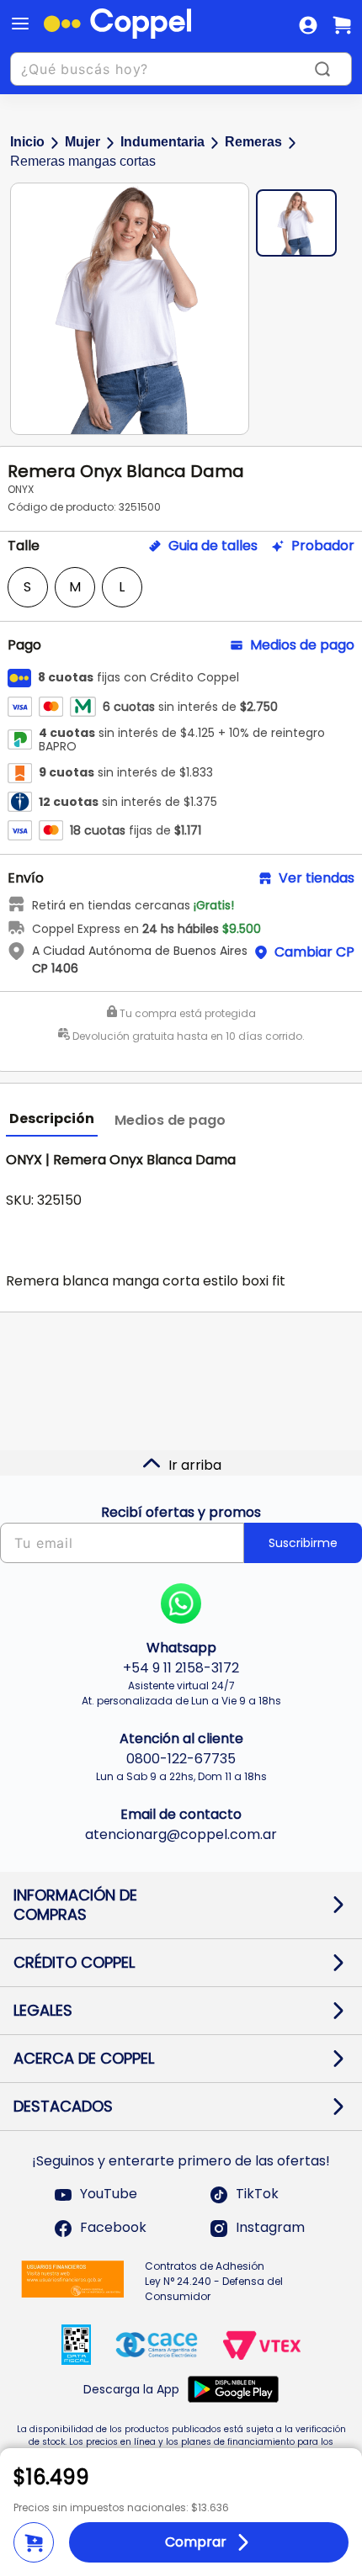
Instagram (270, 2228)
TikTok (257, 2194)
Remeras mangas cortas (83, 161)
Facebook (113, 2228)
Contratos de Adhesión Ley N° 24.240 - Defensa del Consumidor (214, 2281)
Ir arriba (195, 1465)
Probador (323, 546)
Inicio (27, 142)
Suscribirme (303, 1543)
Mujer (83, 142)
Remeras (253, 142)
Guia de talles (213, 546)
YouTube (109, 2194)
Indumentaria (162, 142)
